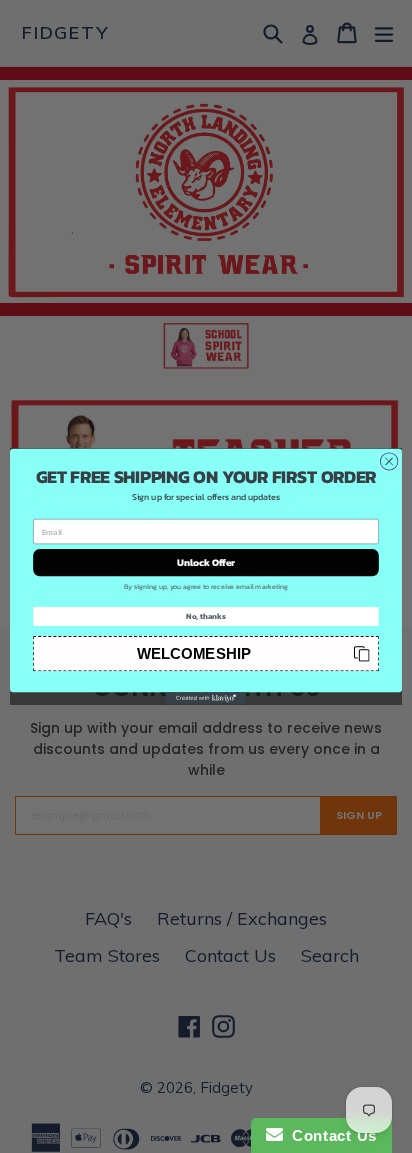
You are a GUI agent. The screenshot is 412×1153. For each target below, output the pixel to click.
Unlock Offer (206, 562)
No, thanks (206, 616)
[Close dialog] (389, 462)
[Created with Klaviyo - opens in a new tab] (206, 698)
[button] (206, 653)
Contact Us (330, 1135)
